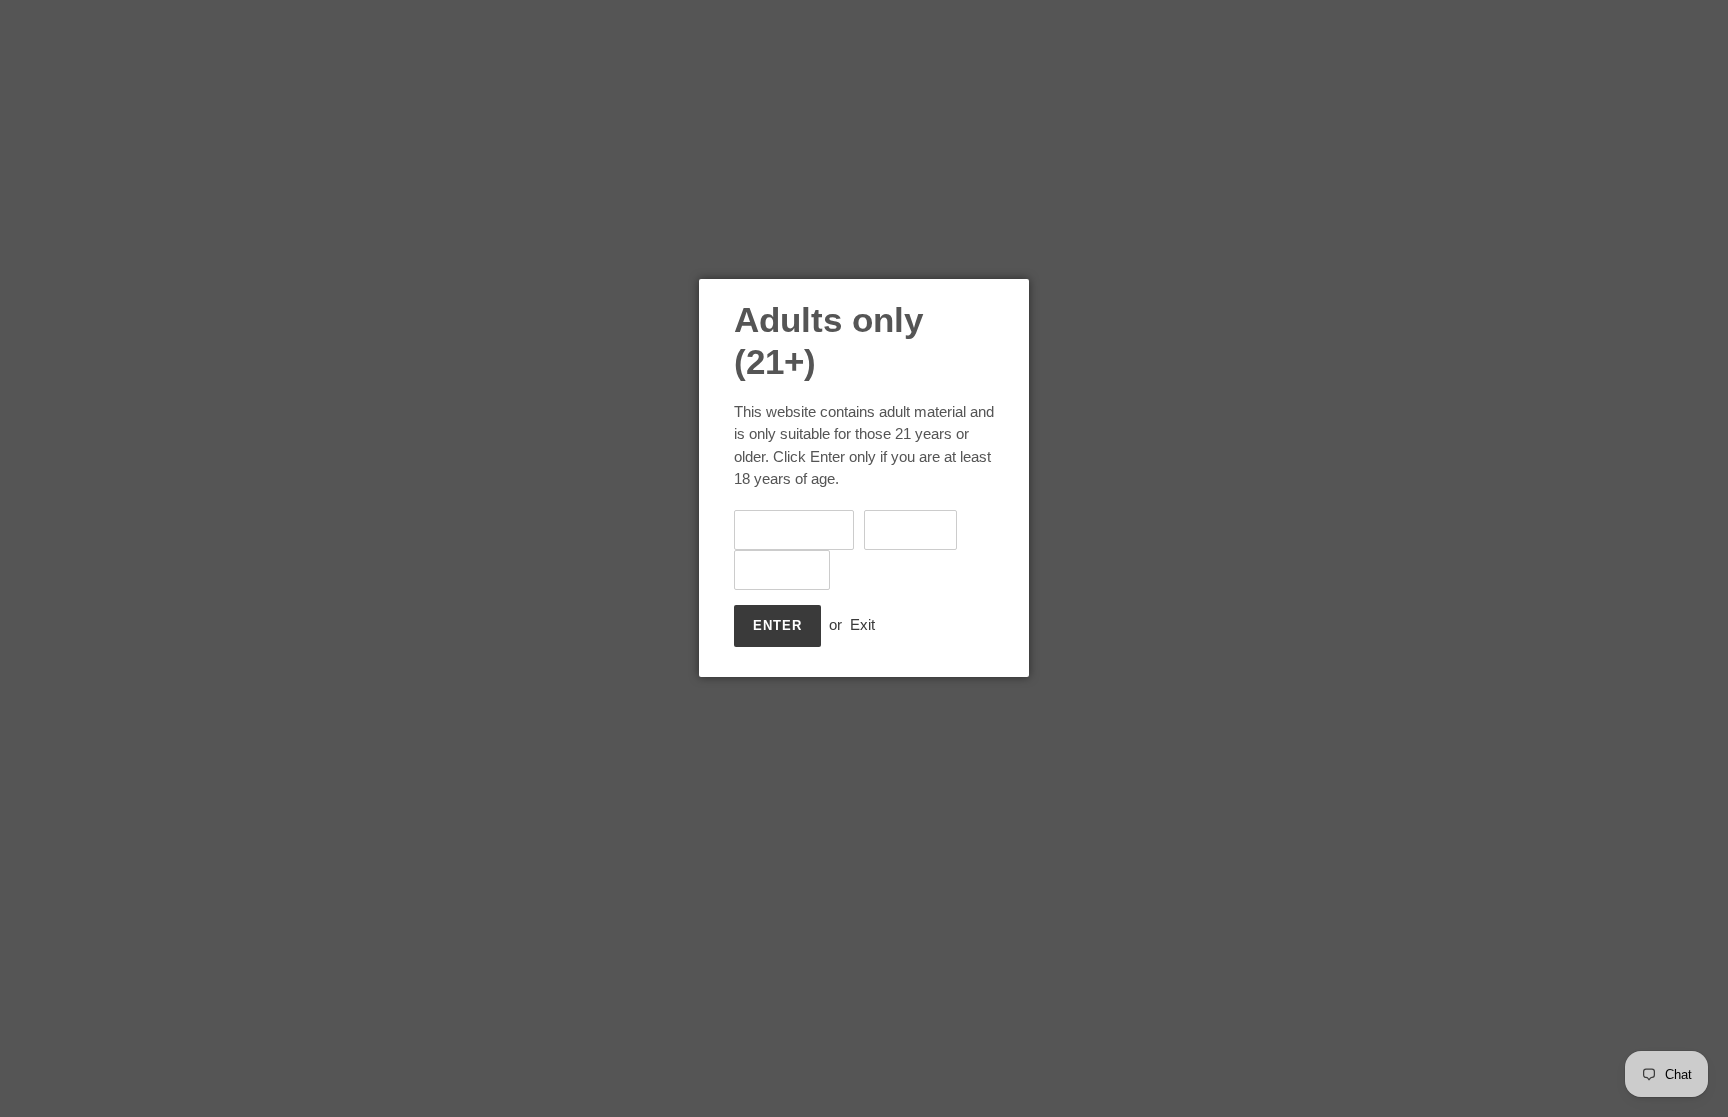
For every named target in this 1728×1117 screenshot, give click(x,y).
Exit (862, 624)
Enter (777, 625)
